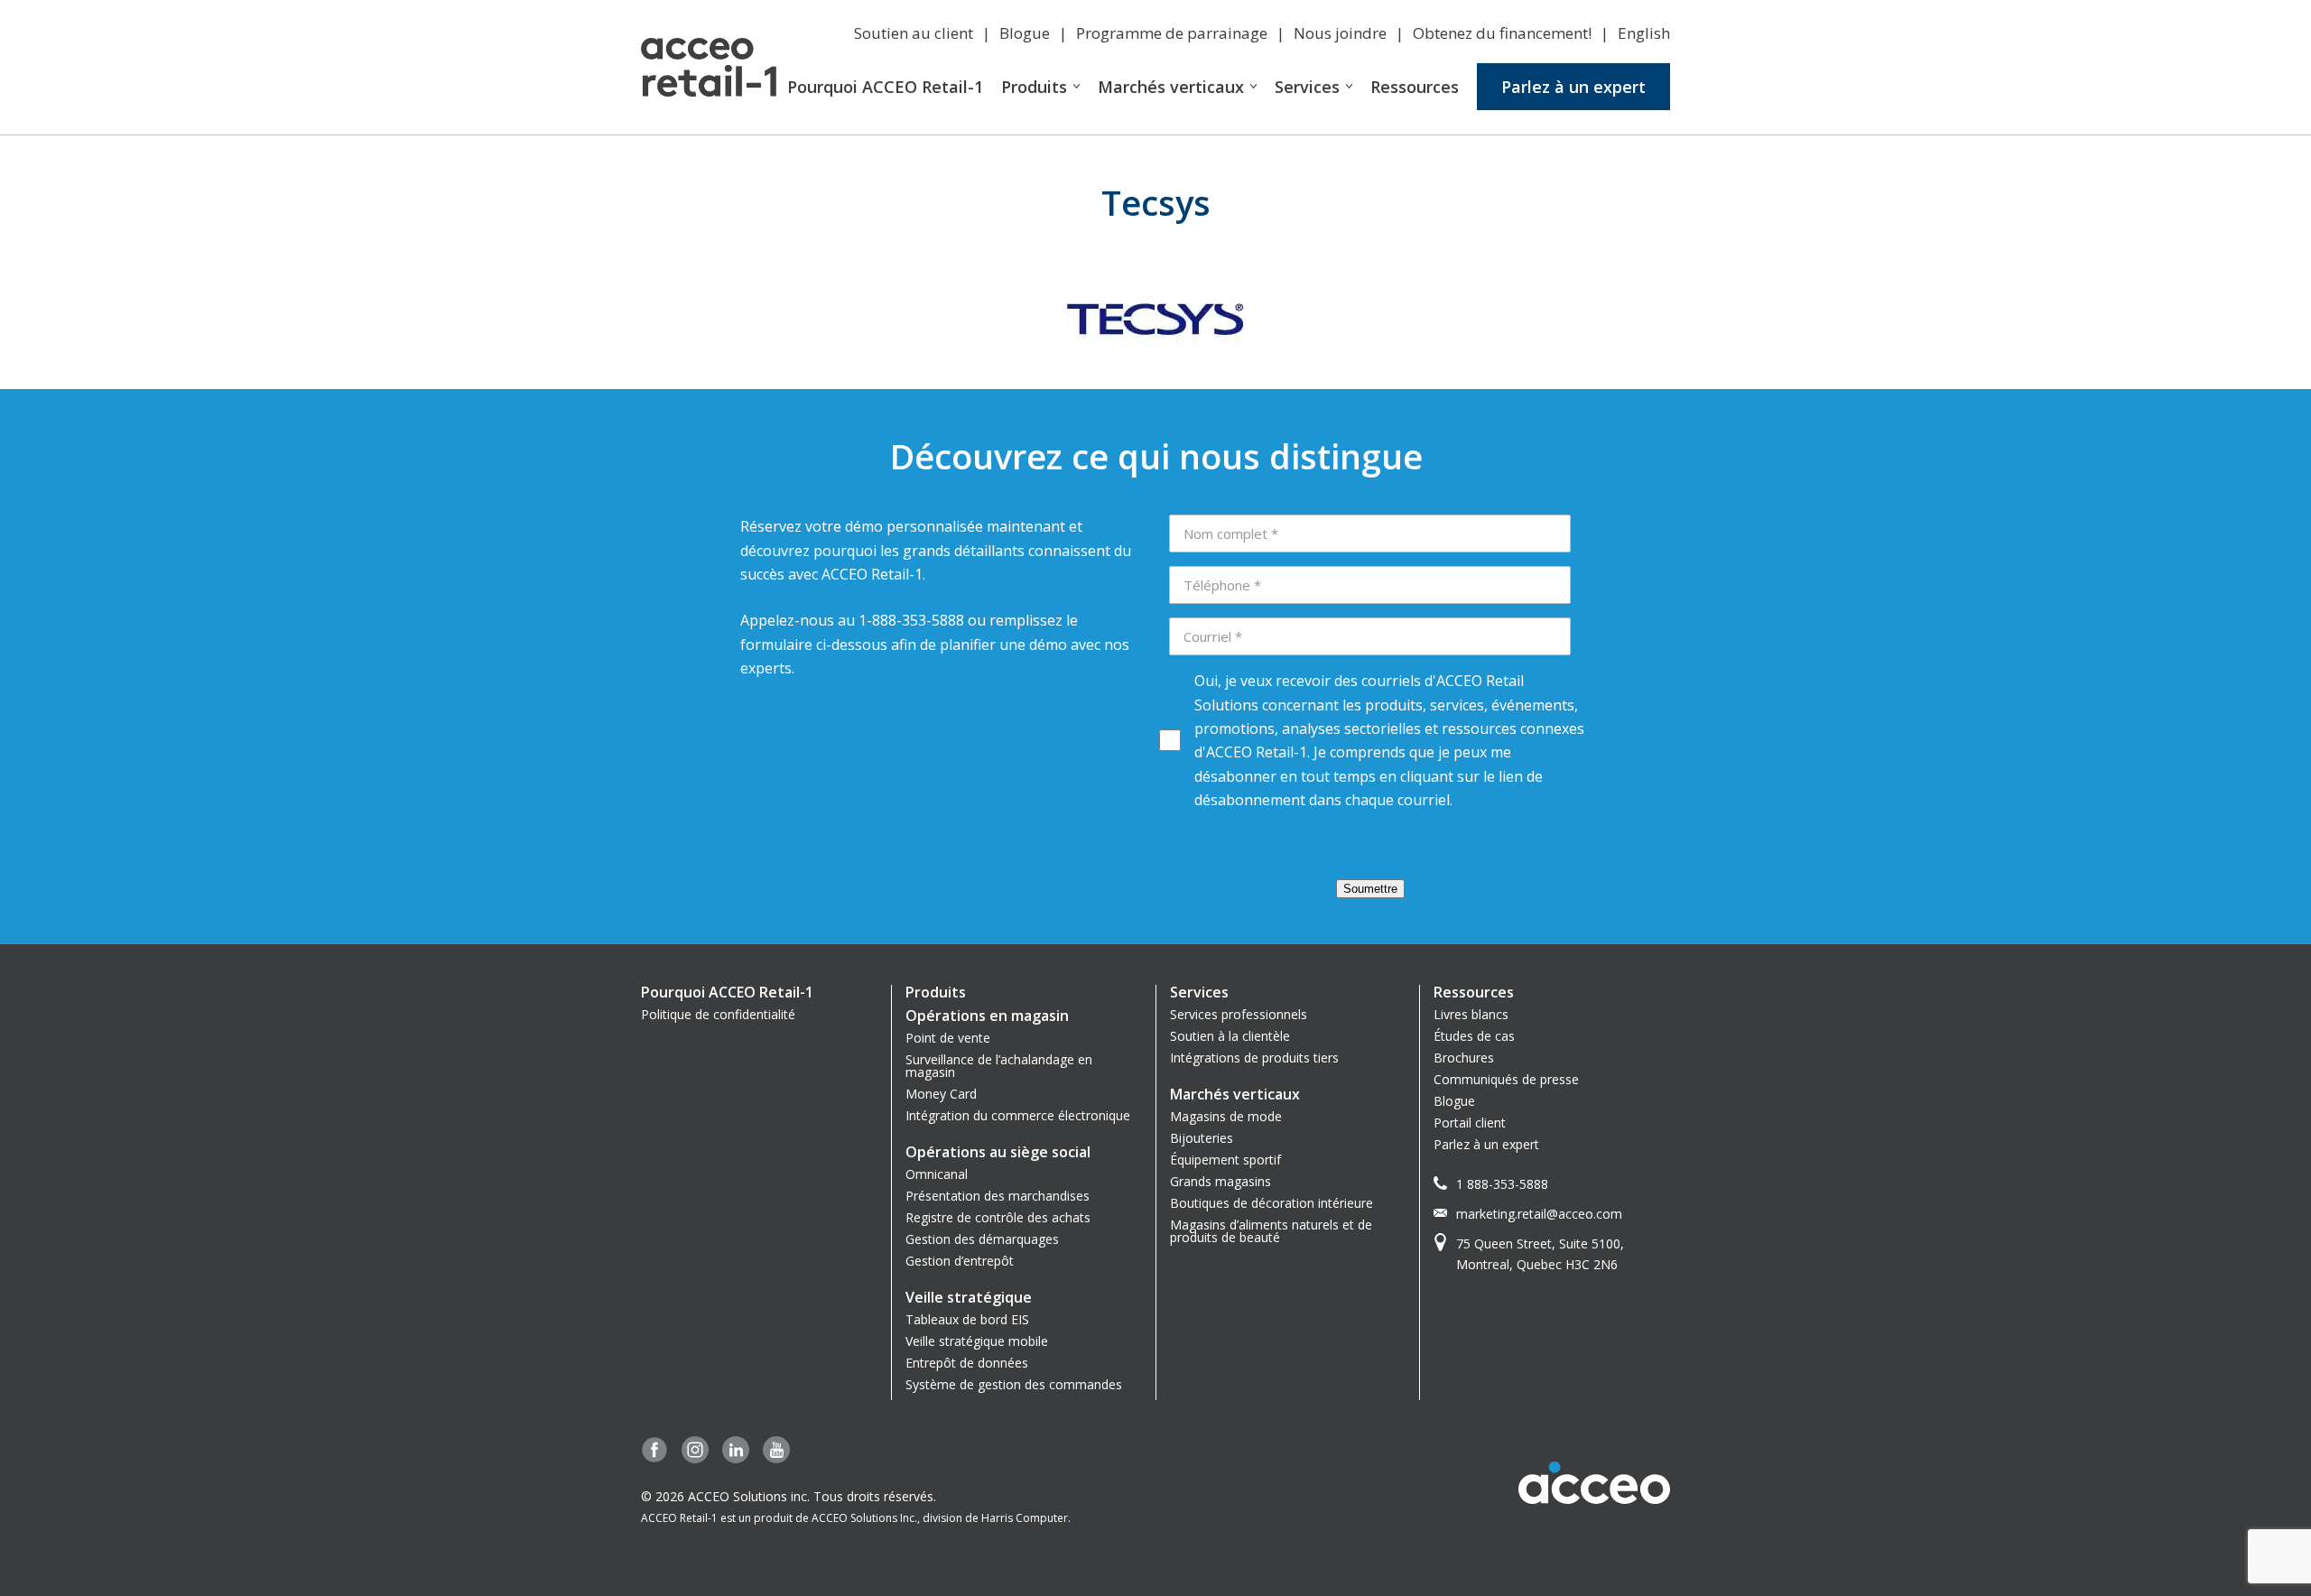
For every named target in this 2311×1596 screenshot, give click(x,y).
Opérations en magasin (987, 1016)
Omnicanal (937, 1174)
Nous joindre (1340, 33)
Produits (1034, 87)
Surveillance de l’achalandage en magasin (999, 1066)
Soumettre (1370, 889)
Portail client (1470, 1123)
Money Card (941, 1094)
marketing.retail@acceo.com (1539, 1214)
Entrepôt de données (967, 1363)
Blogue (1025, 33)
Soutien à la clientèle (1230, 1036)
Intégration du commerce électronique (1018, 1115)
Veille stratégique (969, 1297)
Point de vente (948, 1038)
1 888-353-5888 (1502, 1184)
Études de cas (1474, 1036)
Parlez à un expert (1573, 87)
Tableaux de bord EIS (967, 1319)
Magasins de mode (1226, 1116)
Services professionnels (1239, 1014)
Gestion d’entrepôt (960, 1261)
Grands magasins (1220, 1181)
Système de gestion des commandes (1014, 1384)
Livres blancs (1471, 1014)
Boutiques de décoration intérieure (1272, 1203)
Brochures (1464, 1058)
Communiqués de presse (1506, 1079)
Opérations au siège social (998, 1152)
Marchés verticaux (1171, 87)
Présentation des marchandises (998, 1196)
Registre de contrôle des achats (998, 1217)
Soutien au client (914, 33)
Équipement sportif (1225, 1160)
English (1644, 33)
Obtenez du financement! (1502, 33)
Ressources (1415, 87)
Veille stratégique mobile (977, 1341)
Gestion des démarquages (982, 1239)
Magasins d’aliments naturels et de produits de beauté (1271, 1231)
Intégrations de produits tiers (1254, 1058)
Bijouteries (1202, 1138)
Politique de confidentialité (718, 1014)
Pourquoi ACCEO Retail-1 (885, 87)
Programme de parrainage (1172, 33)
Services (1307, 87)
